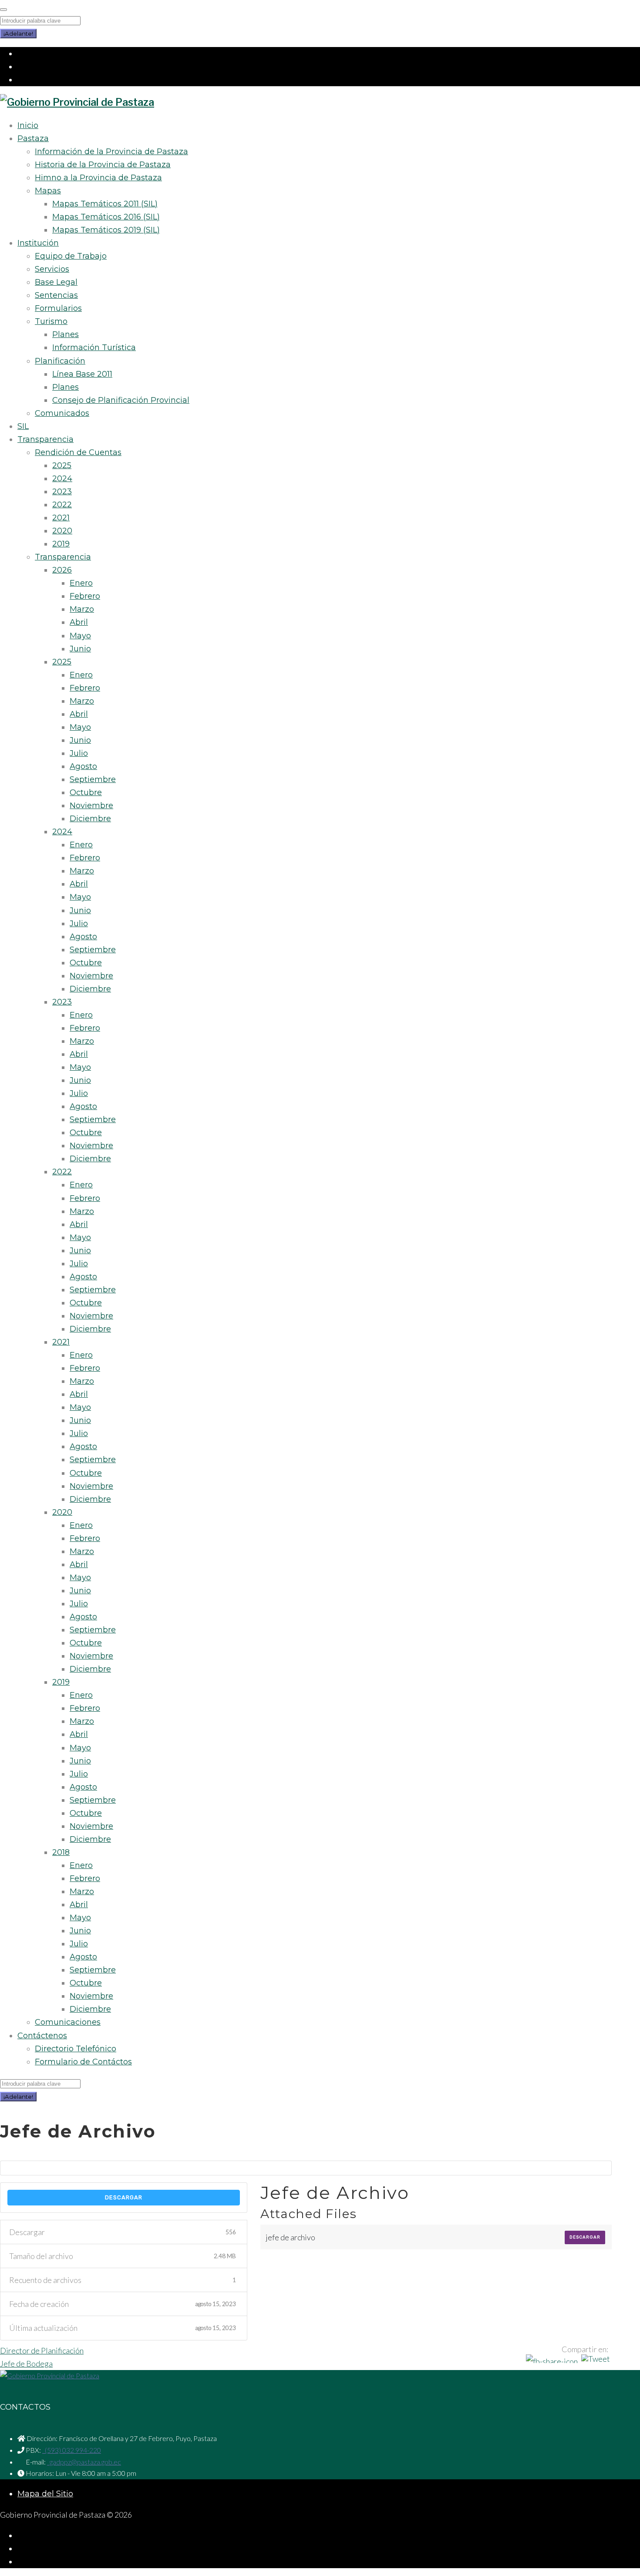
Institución (38, 243)
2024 (62, 479)
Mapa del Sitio (45, 2494)
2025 (62, 465)
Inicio (28, 125)
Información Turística (94, 347)
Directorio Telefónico (76, 2049)
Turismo (51, 321)
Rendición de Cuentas (78, 452)
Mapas (48, 191)
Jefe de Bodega (26, 2364)
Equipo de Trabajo (71, 256)
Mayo (80, 636)
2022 (62, 505)
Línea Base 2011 (82, 374)
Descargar (124, 2197)
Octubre (86, 792)
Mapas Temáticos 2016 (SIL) (106, 217)
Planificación (60, 361)
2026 (62, 570)
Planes (66, 334)
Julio (79, 753)
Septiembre (93, 779)
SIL (23, 426)
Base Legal (56, 282)
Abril (79, 622)
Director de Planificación (42, 2350)
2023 (62, 492)
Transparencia (45, 439)
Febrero (85, 596)
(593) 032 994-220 (72, 2450)
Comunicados (62, 413)
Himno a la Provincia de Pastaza (98, 178)
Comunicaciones (68, 2022)
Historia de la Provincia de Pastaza (103, 165)
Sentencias (56, 295)
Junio (80, 649)
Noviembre (91, 806)
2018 (61, 1852)
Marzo (82, 609)
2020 (62, 531)
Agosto (83, 766)
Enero (81, 583)
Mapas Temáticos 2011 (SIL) (105, 204)
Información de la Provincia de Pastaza (111, 152)
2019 (61, 544)
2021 (61, 518)
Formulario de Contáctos (83, 2062)
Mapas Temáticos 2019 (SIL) (106, 230)
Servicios (52, 269)
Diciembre (90, 819)
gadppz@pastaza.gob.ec (84, 2462)
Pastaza (33, 138)
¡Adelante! (18, 34)
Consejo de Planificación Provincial (121, 400)
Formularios (58, 308)
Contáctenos (42, 2036)
